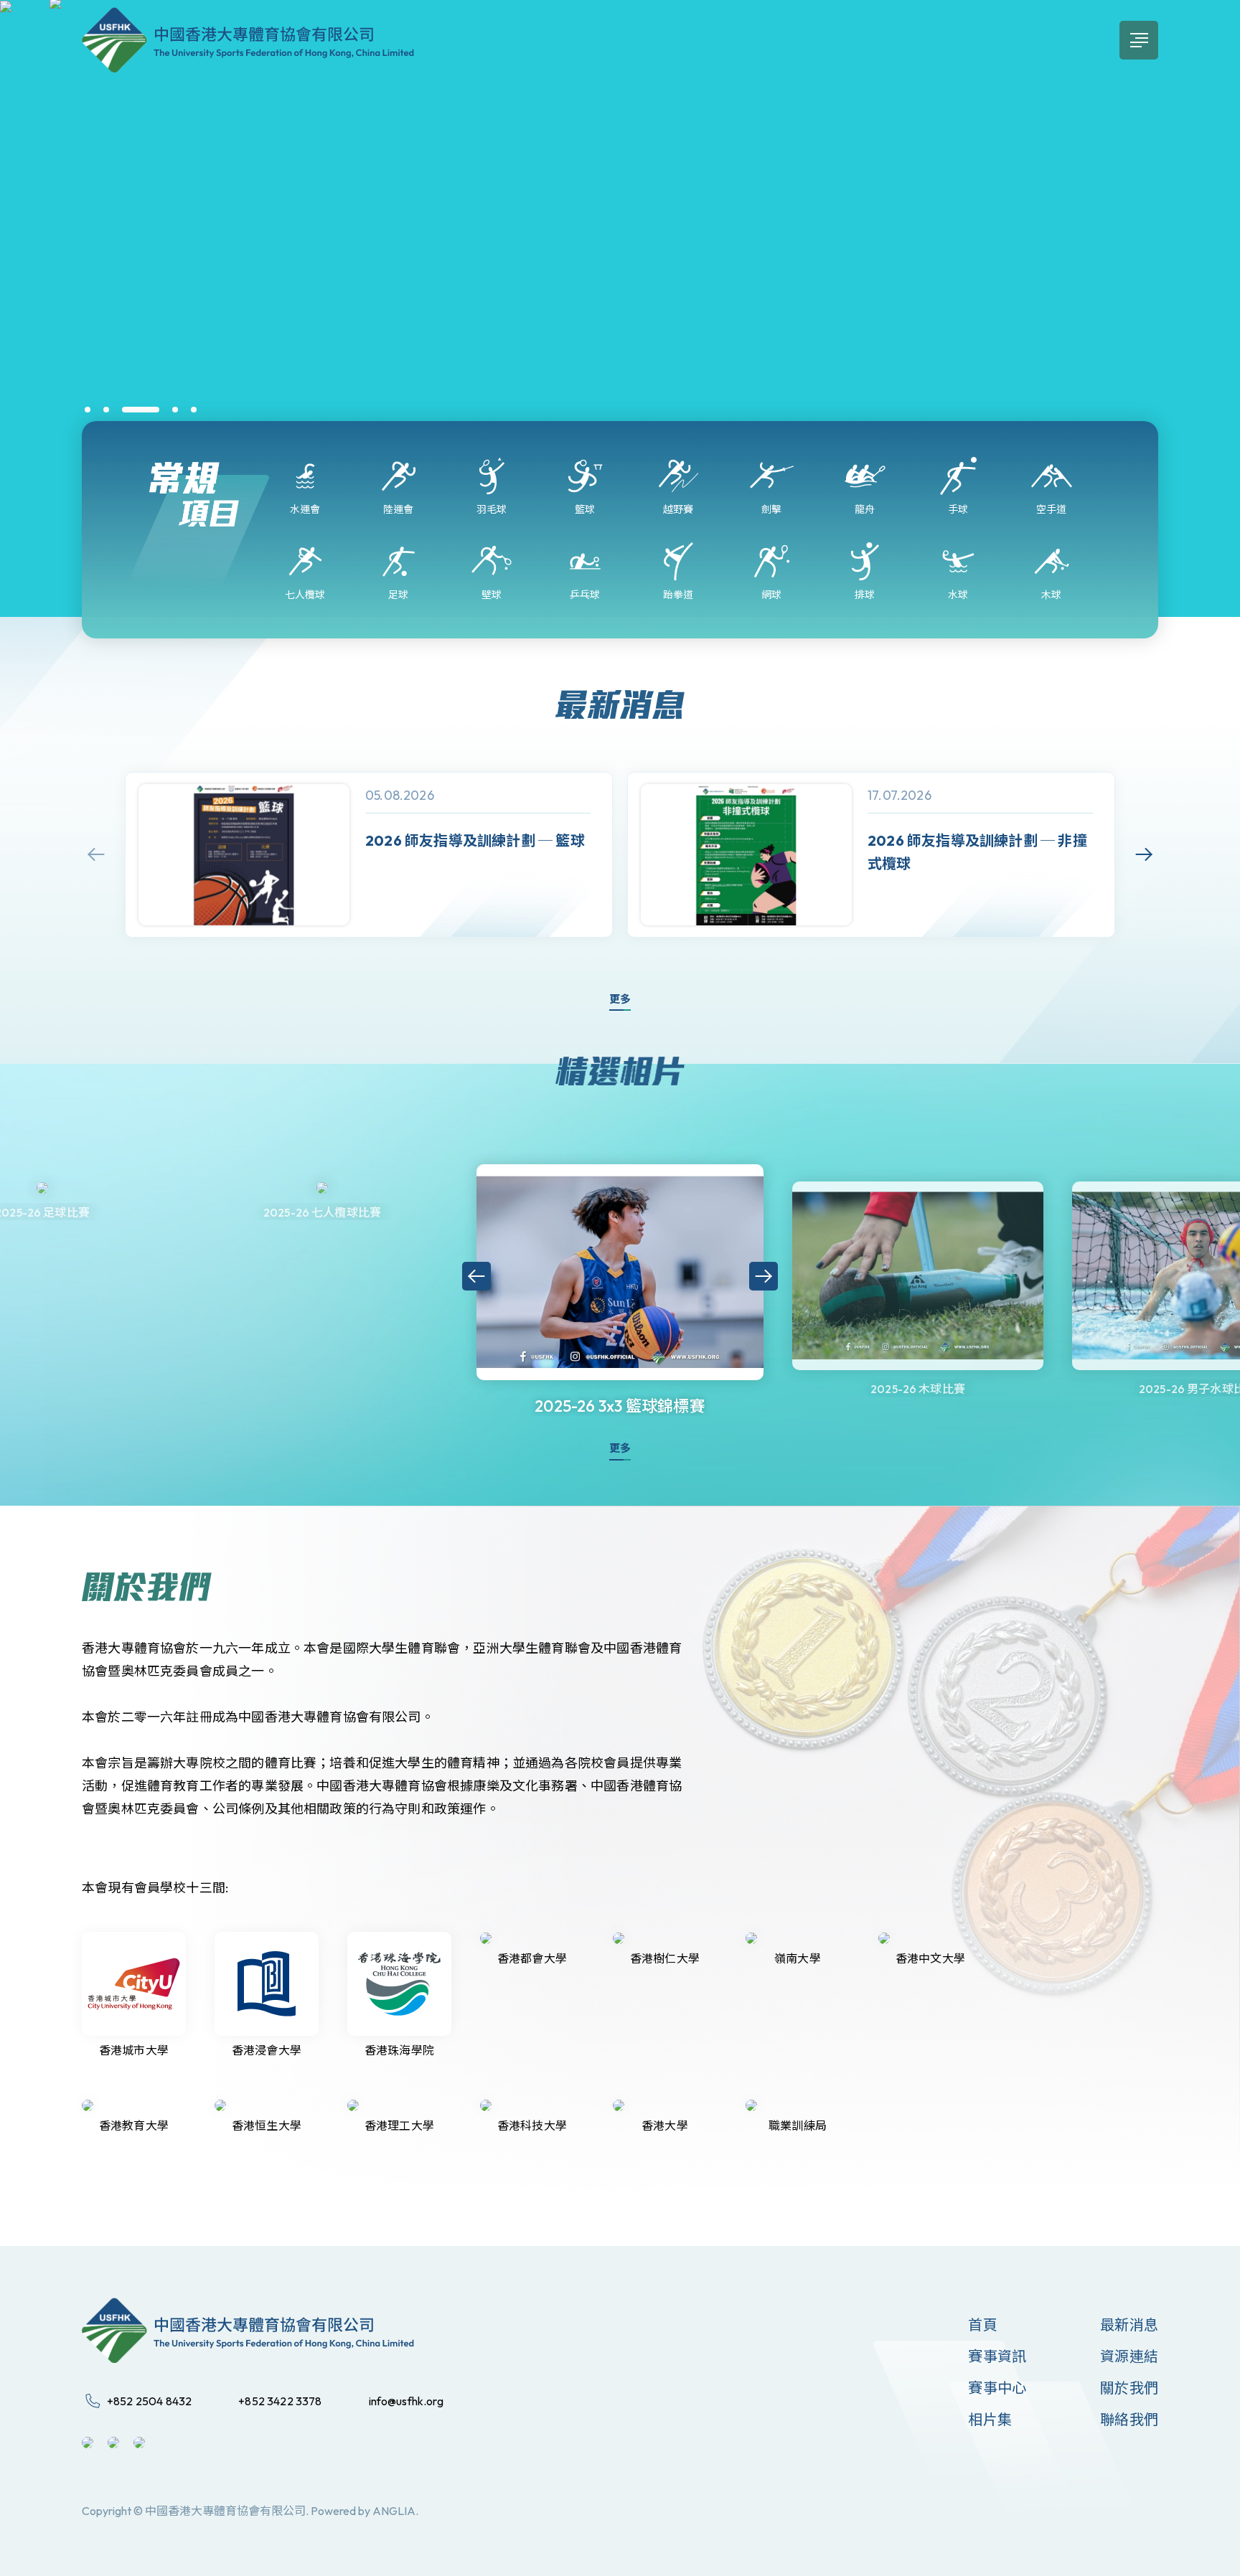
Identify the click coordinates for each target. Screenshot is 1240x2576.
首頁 (982, 2325)
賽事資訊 (997, 2356)
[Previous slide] (96, 854)
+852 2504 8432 (149, 2401)
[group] (369, 855)
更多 (620, 999)
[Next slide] (1144, 854)
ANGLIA (394, 2511)
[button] (88, 410)
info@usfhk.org (406, 2401)
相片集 (990, 2419)
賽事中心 (997, 2388)
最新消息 (1129, 2325)
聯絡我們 (1129, 2419)
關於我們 (1129, 2388)
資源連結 (1129, 2356)
